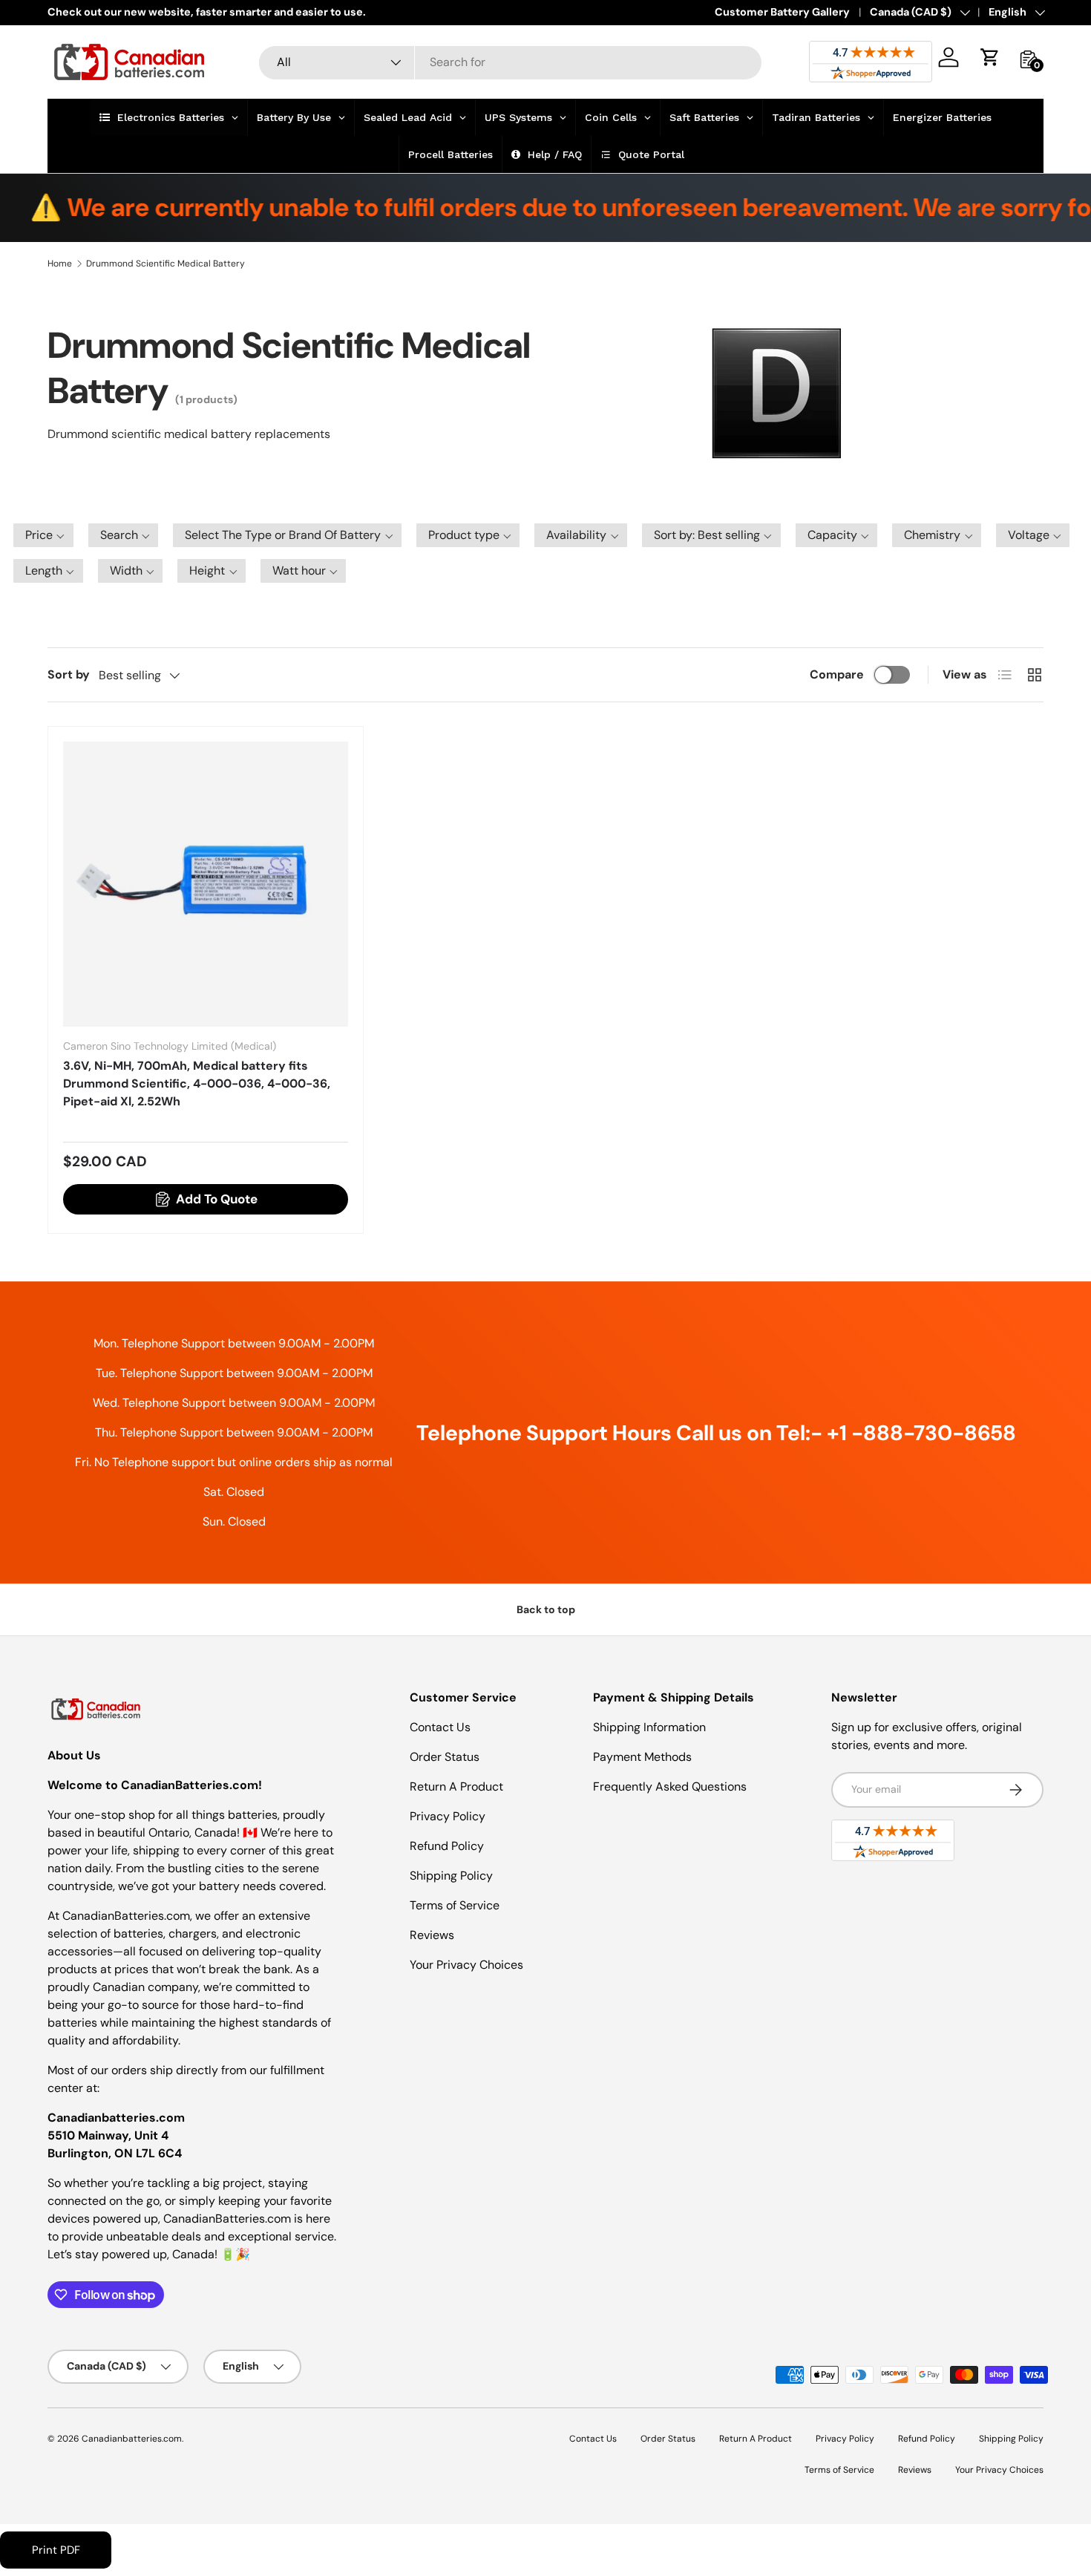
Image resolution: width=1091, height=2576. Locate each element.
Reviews (432, 1935)
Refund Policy (447, 1846)
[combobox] (510, 62)
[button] (990, 57)
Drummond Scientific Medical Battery (166, 264)
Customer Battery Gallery (782, 12)
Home (60, 264)
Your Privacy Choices (466, 1965)
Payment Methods (642, 1757)
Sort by (69, 674)
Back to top (546, 1609)
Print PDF (56, 2550)
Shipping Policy (451, 1876)
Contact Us (440, 1727)
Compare (837, 674)
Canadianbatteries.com (132, 2439)
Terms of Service (455, 1905)
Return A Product (456, 1786)
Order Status (445, 1757)
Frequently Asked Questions (670, 1786)
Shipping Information (649, 1727)
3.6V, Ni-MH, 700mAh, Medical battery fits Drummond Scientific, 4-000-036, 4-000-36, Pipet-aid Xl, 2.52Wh (197, 1083)
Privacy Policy (448, 1816)
